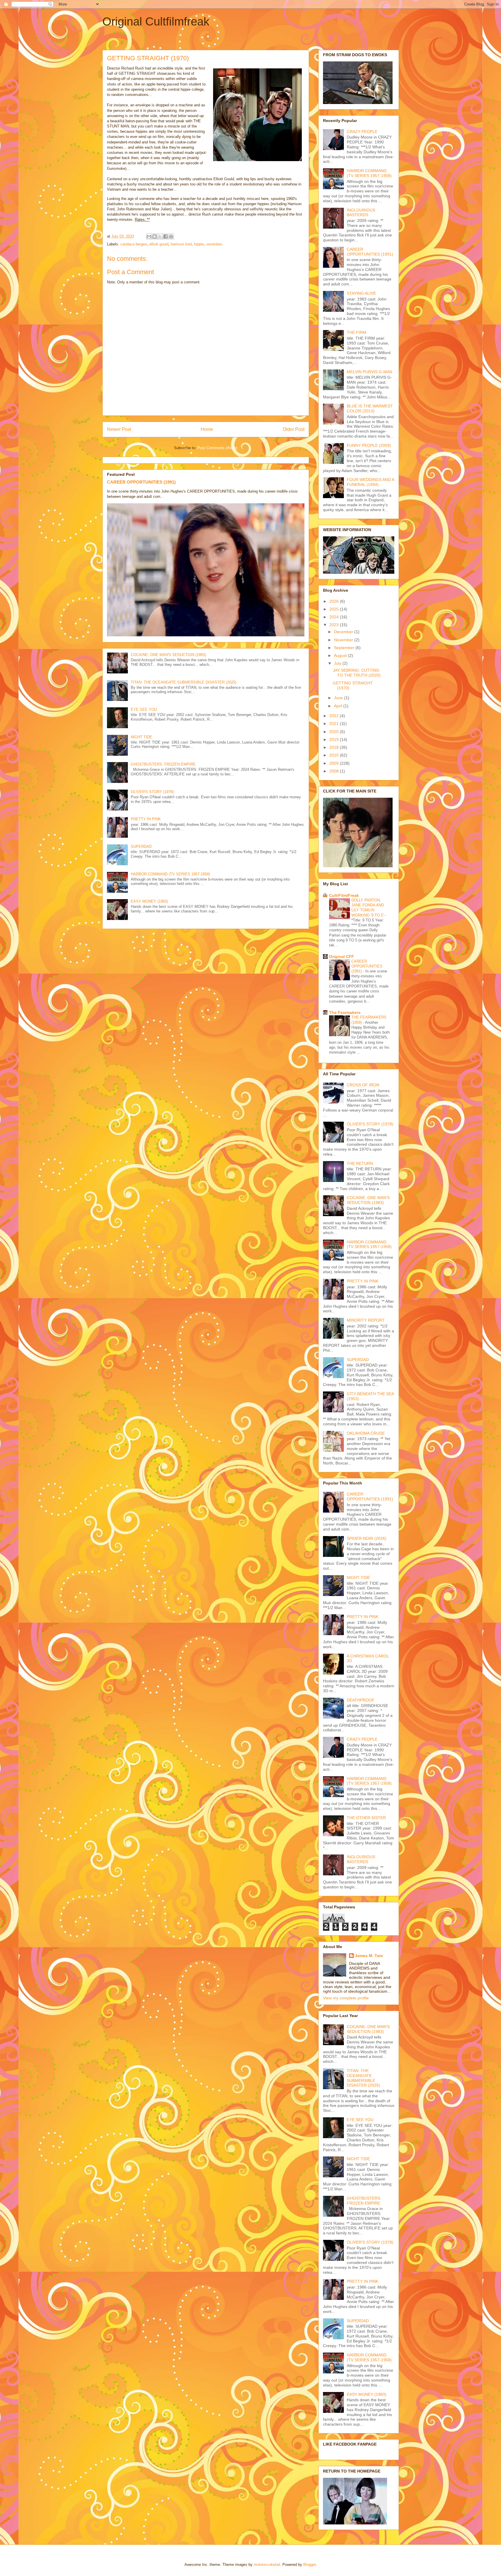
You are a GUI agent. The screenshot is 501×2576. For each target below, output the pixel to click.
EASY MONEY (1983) (149, 901)
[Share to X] (160, 236)
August (341, 655)
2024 (335, 617)
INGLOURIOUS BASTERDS (361, 213)
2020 (335, 732)
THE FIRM (356, 332)
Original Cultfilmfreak (156, 21)
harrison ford (181, 244)
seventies (214, 244)
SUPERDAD (141, 847)
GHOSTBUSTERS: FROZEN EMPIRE (163, 764)
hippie (199, 244)
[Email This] (149, 236)
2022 (335, 716)
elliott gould (159, 244)
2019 (335, 739)
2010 (335, 755)
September (345, 648)
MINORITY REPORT (366, 1320)
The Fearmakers (345, 1012)
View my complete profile (346, 1998)
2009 (335, 763)
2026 (335, 601)
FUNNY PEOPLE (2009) (369, 445)
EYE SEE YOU (144, 709)
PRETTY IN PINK (146, 819)
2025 (335, 609)
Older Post (294, 429)
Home (207, 429)
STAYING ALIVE (361, 293)
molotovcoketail (267, 2565)
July (338, 663)
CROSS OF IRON (363, 1085)
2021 (335, 724)
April (339, 706)
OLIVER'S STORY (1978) (152, 792)
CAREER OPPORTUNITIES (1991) (141, 482)
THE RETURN (360, 1163)
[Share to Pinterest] (171, 236)
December (344, 632)
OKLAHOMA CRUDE (366, 1433)
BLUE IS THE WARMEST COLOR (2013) (370, 408)
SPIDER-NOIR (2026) (367, 1538)
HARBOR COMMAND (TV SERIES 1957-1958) (170, 874)
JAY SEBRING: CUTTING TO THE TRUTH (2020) (357, 673)
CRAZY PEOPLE (362, 132)
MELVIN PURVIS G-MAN (370, 372)
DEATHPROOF (361, 1700)
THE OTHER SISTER (366, 1818)
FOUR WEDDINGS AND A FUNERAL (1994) (370, 482)
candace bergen (134, 244)
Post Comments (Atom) (217, 448)
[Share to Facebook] (166, 236)
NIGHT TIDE (141, 737)
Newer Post (119, 429)
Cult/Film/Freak (344, 895)
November (344, 640)
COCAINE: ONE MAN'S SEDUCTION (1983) (168, 655)
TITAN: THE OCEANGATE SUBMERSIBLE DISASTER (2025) (184, 682)
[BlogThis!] (155, 236)
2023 (335, 625)
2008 (335, 771)
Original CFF (342, 957)
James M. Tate (369, 1956)
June (339, 698)
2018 (335, 747)
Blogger (310, 2565)
